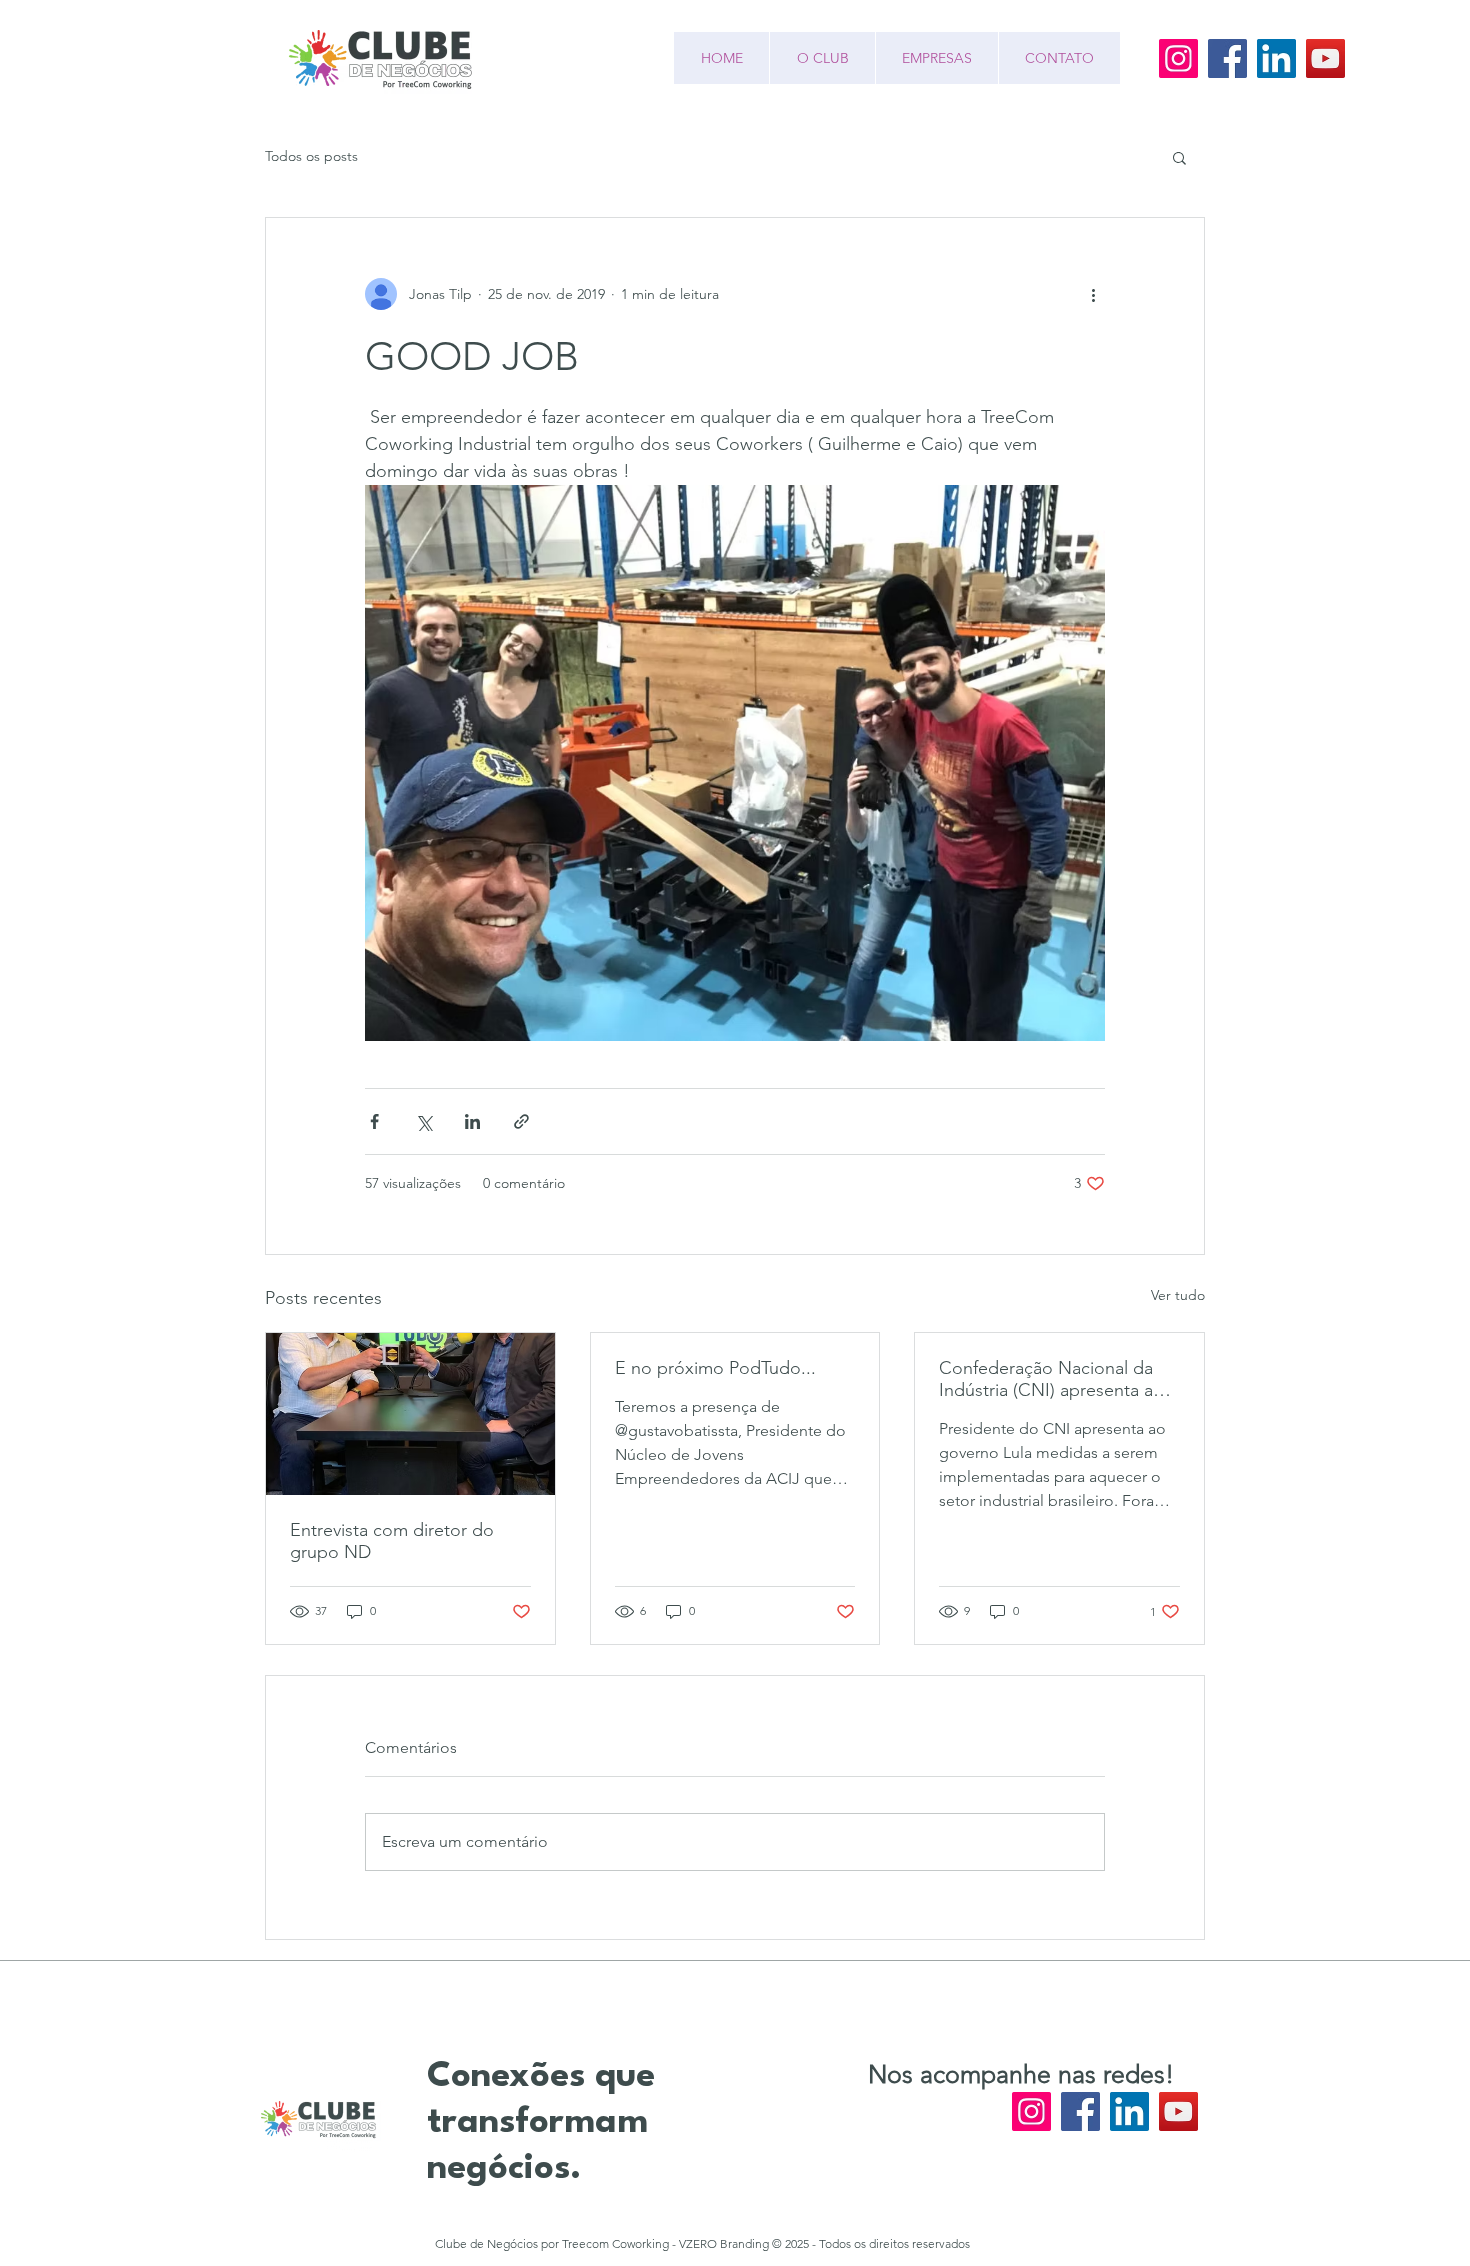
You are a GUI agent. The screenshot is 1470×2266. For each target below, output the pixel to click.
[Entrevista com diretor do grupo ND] (410, 1414)
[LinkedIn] (1276, 58)
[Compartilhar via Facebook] (374, 1121)
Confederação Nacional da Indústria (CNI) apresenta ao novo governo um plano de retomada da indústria (1051, 1379)
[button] (1179, 157)
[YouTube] (1325, 58)
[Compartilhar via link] (521, 1121)
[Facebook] (1227, 58)
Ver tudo (1178, 1295)
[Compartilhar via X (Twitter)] (423, 1121)
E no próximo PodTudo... (715, 1368)
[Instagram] (1178, 58)
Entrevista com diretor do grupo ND (392, 1541)
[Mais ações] (1093, 294)
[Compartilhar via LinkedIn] (472, 1121)
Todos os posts (311, 156)
